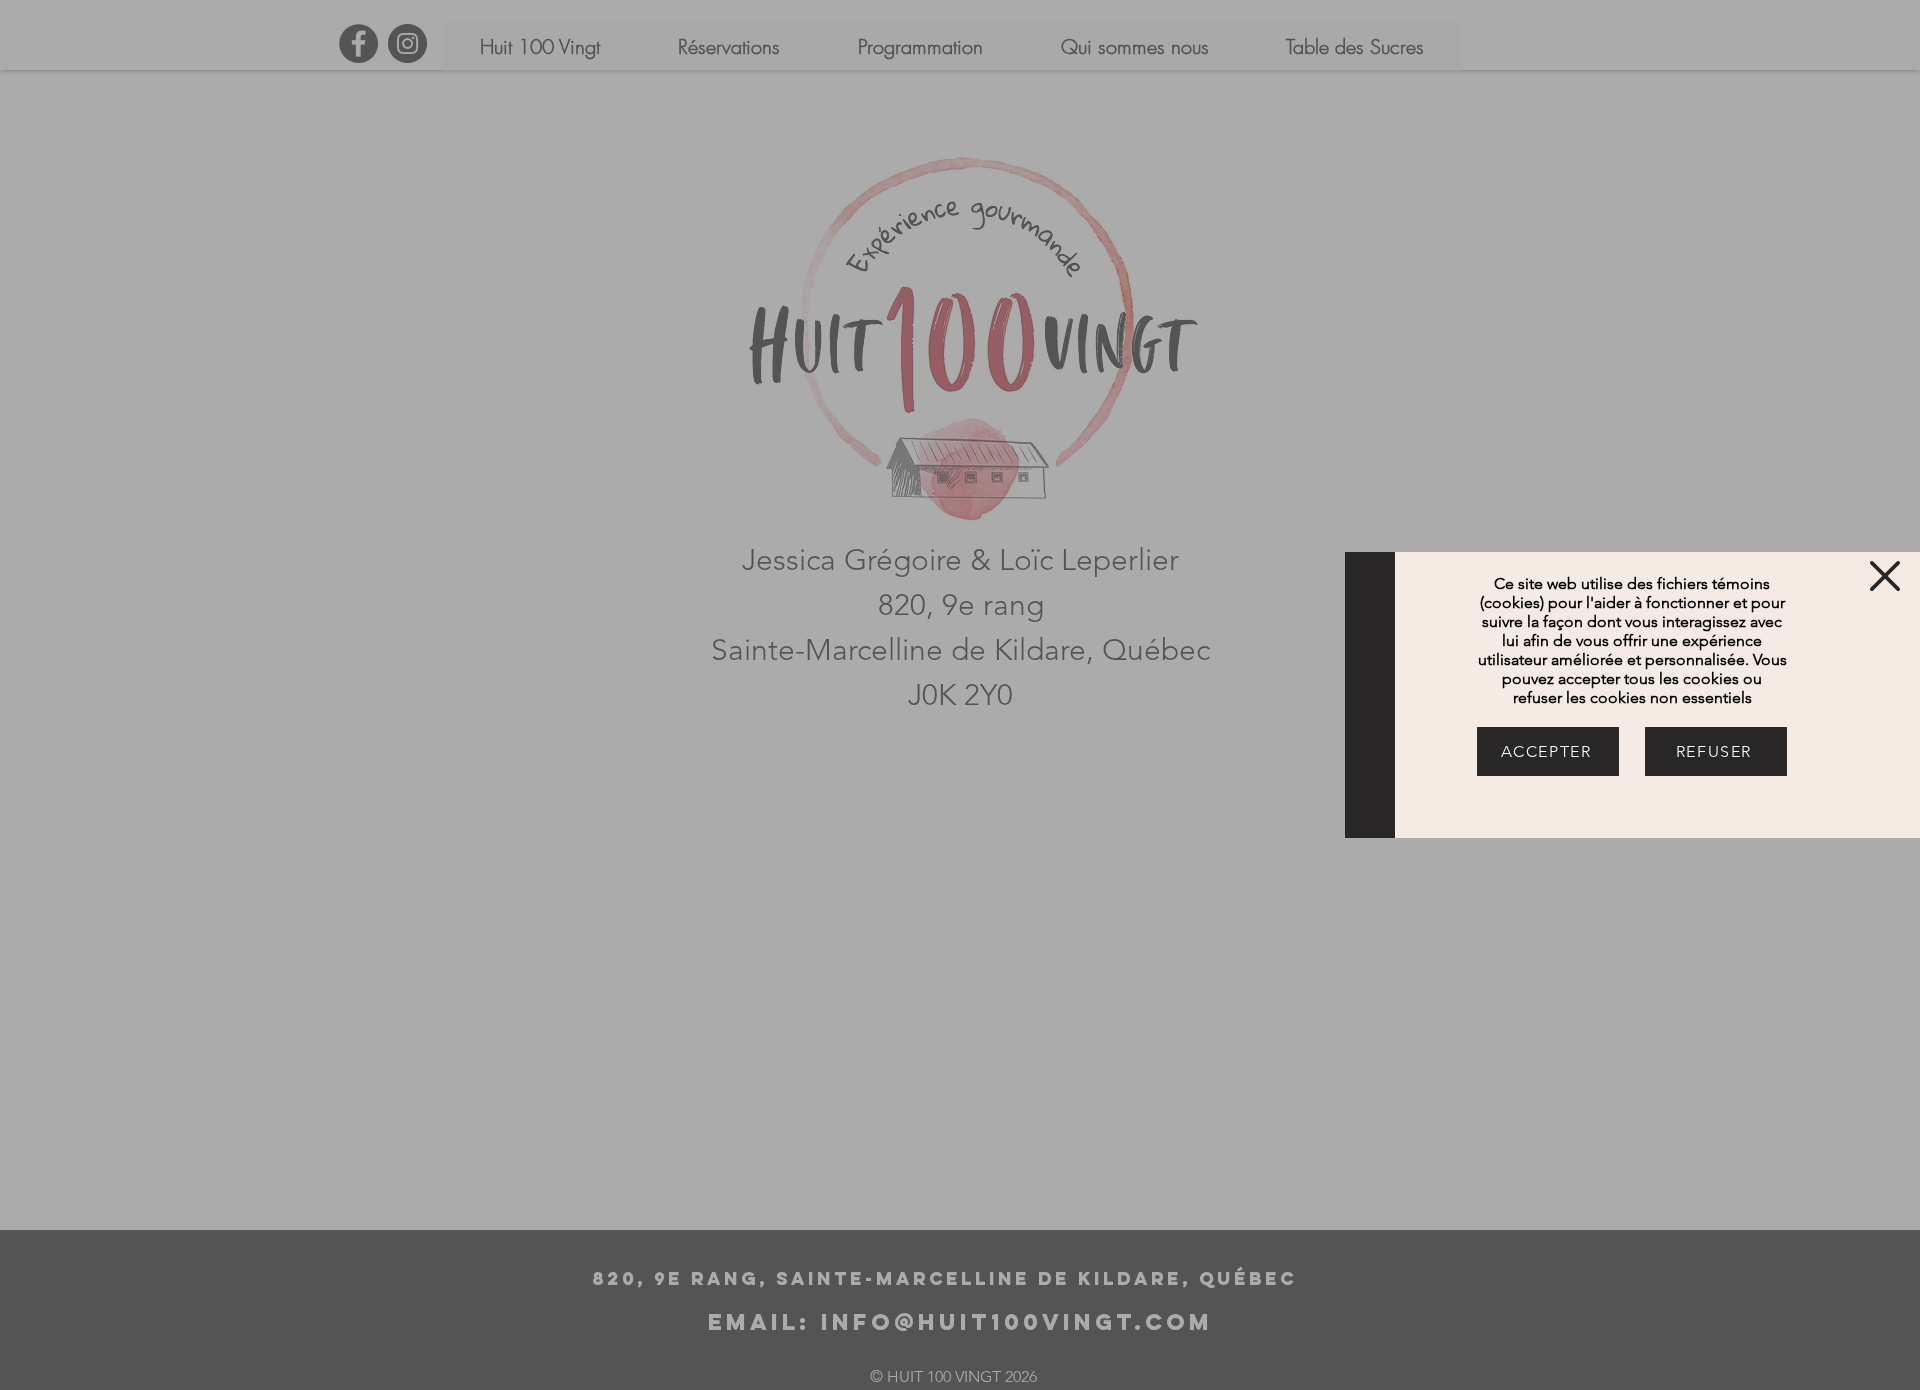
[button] (1885, 576)
